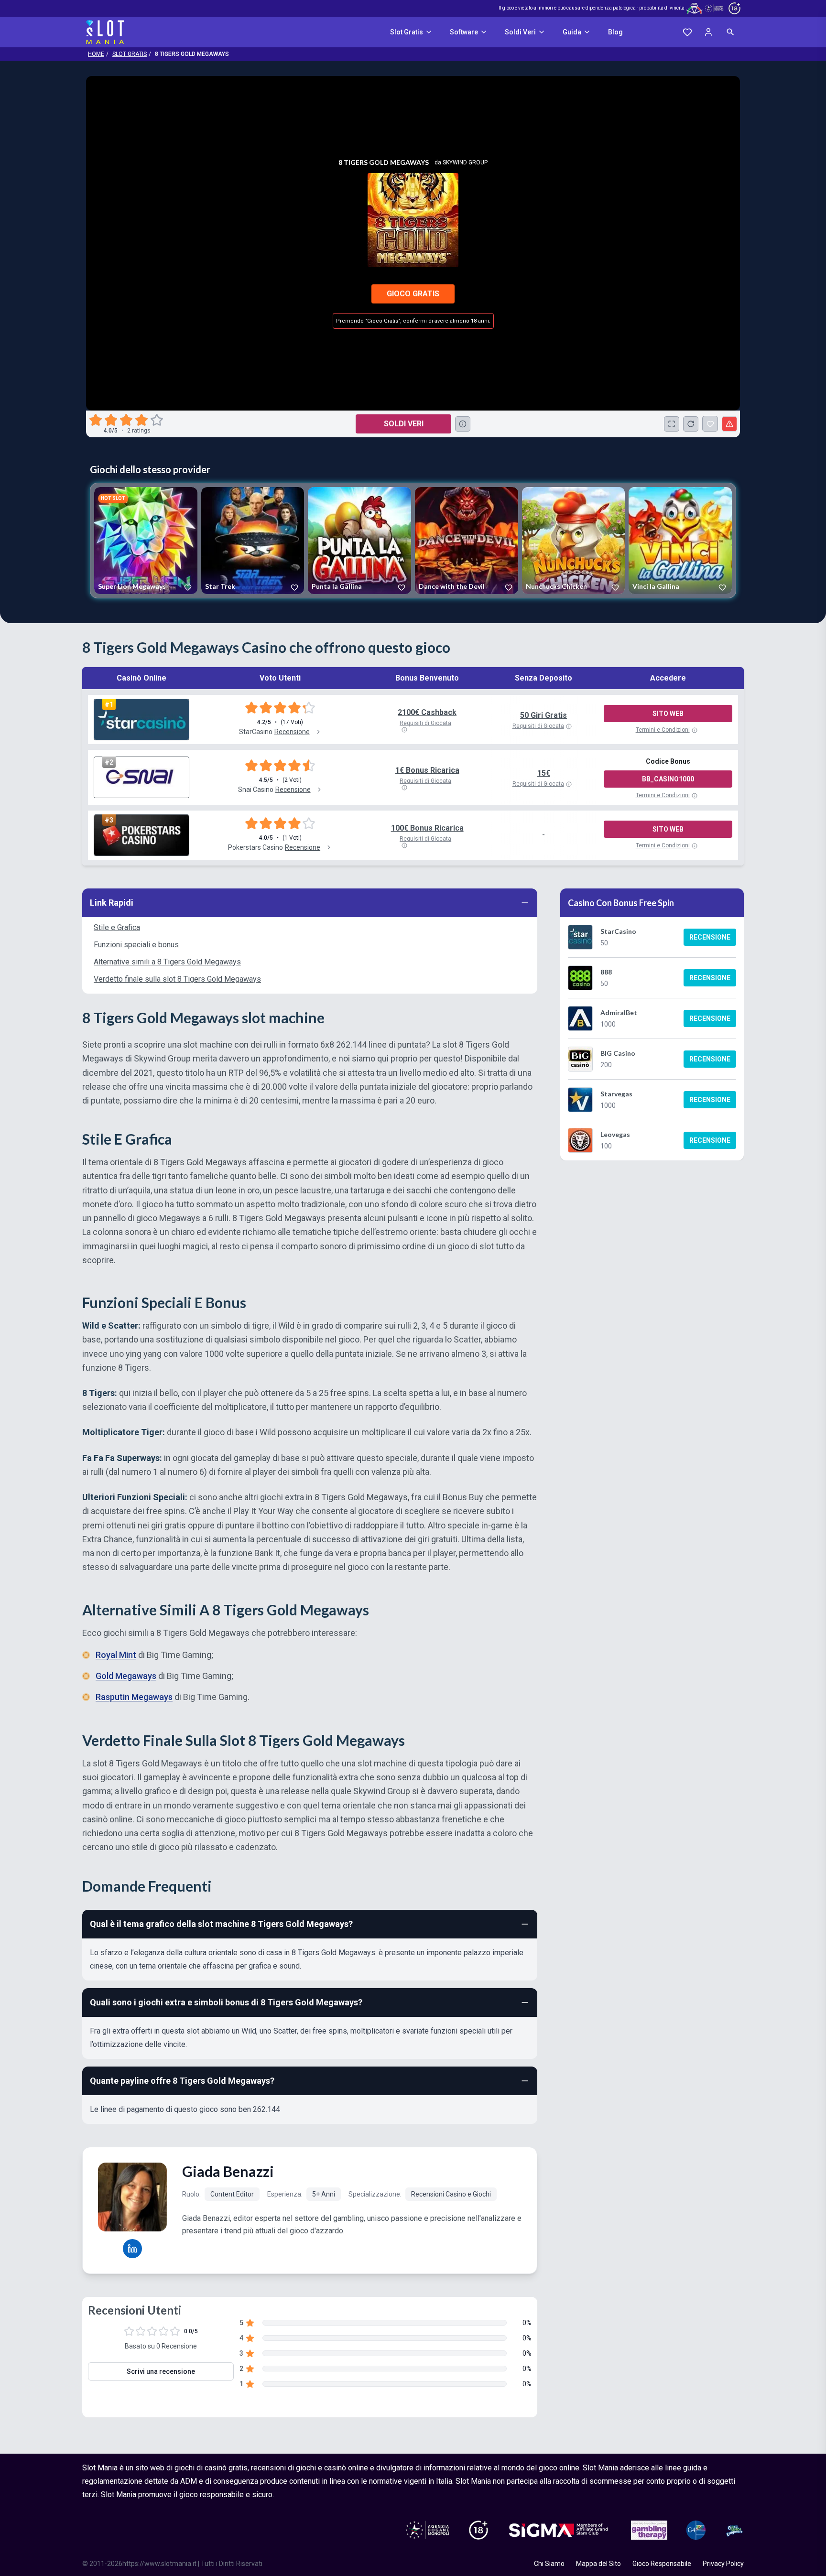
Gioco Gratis (413, 294)
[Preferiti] (687, 32)
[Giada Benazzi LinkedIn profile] (132, 2249)
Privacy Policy (723, 2564)
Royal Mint (116, 1655)
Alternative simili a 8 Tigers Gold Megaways (167, 962)
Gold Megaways (126, 1676)
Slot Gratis (407, 32)
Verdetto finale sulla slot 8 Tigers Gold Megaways (177, 979)
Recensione (710, 937)
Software (464, 32)
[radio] (97, 420)
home (96, 54)
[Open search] (730, 32)
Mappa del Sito (598, 2564)
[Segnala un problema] (729, 424)
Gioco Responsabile (662, 2564)
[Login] (708, 32)
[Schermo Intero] (672, 424)
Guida (572, 32)
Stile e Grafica (117, 927)
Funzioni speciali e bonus (136, 945)
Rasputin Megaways (134, 1697)
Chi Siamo (549, 2564)
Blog (615, 32)
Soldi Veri (520, 32)
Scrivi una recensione (161, 2371)
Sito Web (668, 714)
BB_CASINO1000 (668, 779)
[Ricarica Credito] (691, 424)
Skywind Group (465, 162)
